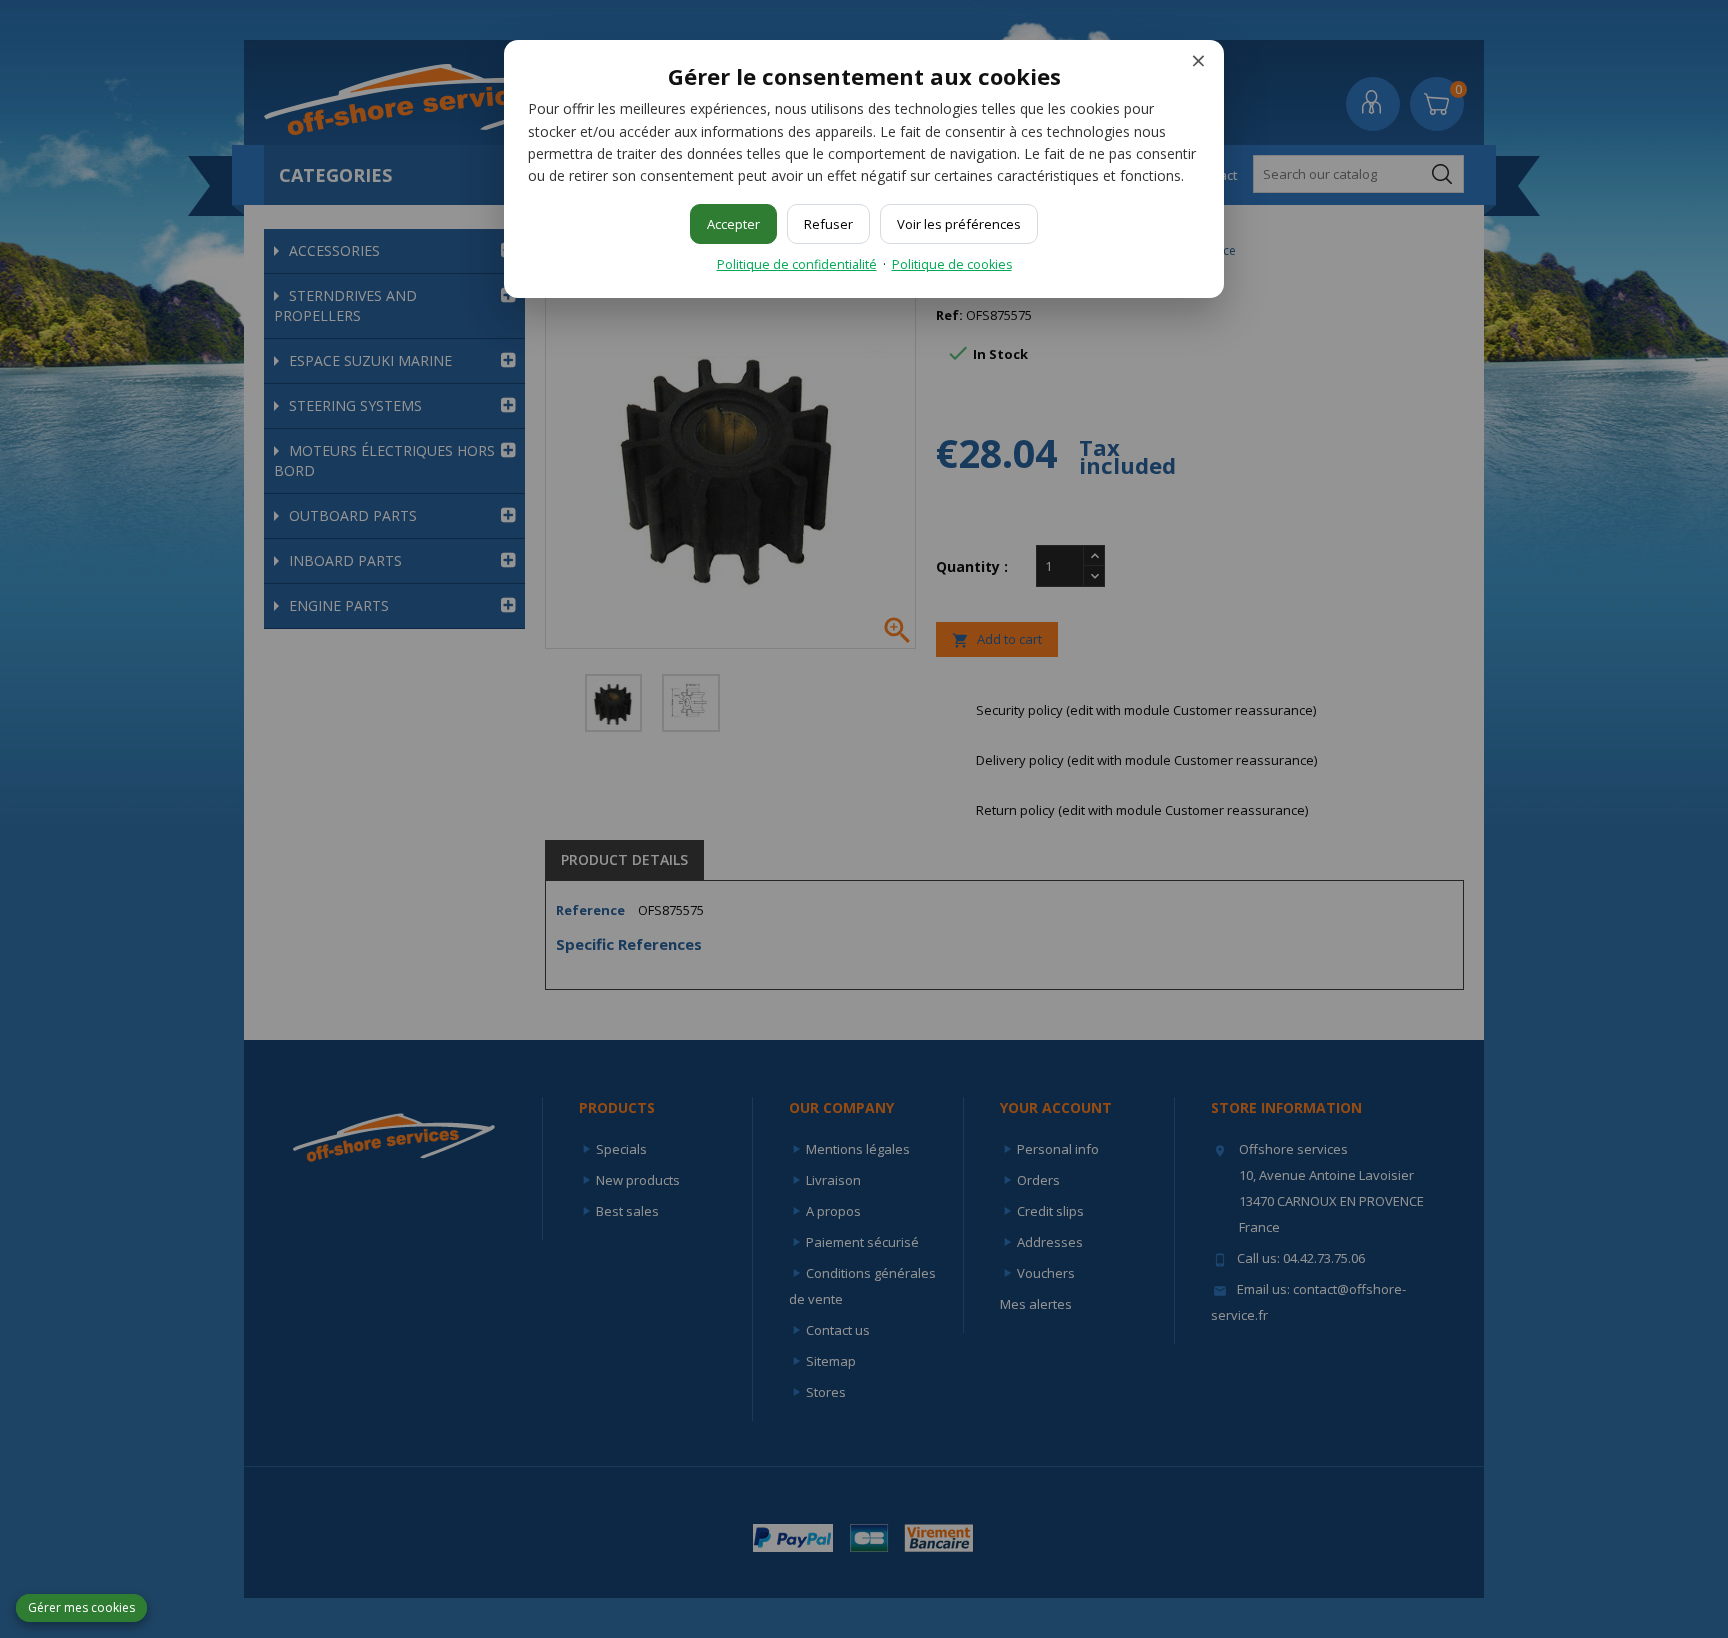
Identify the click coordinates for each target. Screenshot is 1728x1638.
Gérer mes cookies (81, 1607)
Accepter (733, 224)
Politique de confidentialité (797, 264)
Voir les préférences (959, 224)
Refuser (828, 224)
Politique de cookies (952, 264)
